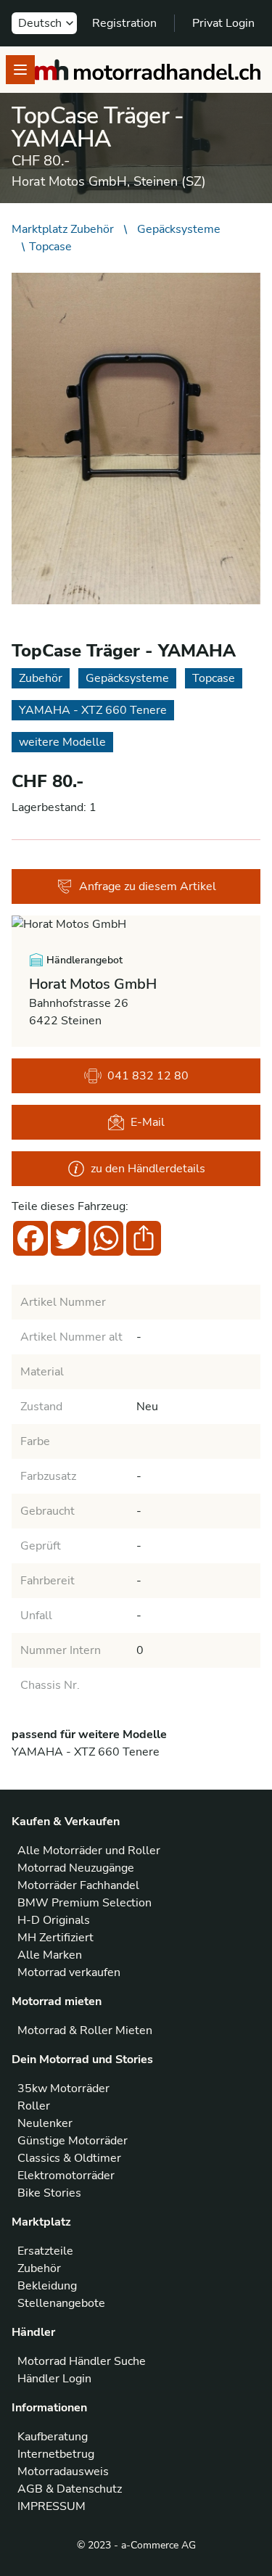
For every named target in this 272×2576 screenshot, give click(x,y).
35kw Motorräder (63, 2089)
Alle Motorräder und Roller (89, 1851)
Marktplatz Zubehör (63, 229)
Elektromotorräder (66, 2176)
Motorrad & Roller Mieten (85, 2030)
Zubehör (39, 2268)
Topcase (50, 247)
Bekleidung (47, 2286)
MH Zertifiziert (55, 1938)
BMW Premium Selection (85, 1903)
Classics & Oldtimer (69, 2158)
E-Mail (148, 1122)
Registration (124, 23)
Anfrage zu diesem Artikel (148, 886)
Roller (34, 2106)
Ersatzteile (45, 2251)
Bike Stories (49, 2193)
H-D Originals (54, 1920)
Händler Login (54, 2379)
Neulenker (45, 2123)
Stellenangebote (61, 2303)
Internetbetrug (56, 2454)
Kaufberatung (53, 2437)
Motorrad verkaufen (69, 1972)
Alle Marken (50, 1955)
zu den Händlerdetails (148, 1169)
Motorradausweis (63, 2472)
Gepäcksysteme (179, 229)
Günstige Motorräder (73, 2141)
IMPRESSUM (51, 2506)
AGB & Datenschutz (70, 2489)
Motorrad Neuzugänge (76, 1868)
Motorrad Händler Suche (82, 2361)
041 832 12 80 (148, 1076)
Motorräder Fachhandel (78, 1885)
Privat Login (223, 23)
